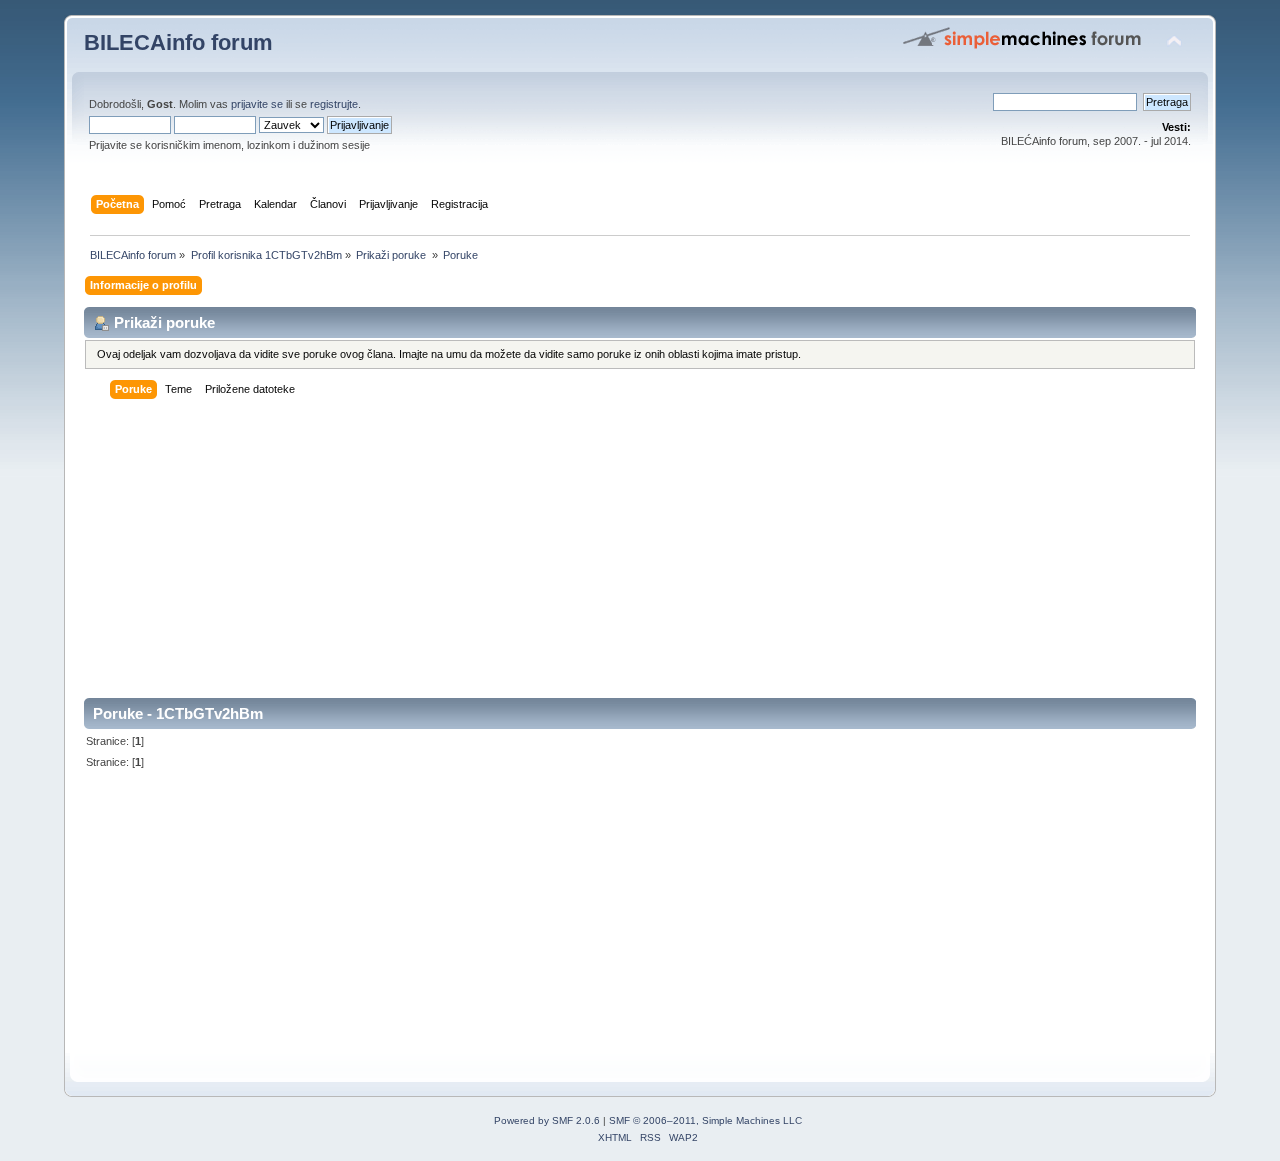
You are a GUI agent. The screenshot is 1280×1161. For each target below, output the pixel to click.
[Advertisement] (640, 558)
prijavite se (257, 104)
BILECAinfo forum (178, 42)
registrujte (334, 104)
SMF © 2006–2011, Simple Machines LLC (705, 1120)
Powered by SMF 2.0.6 (547, 1120)
